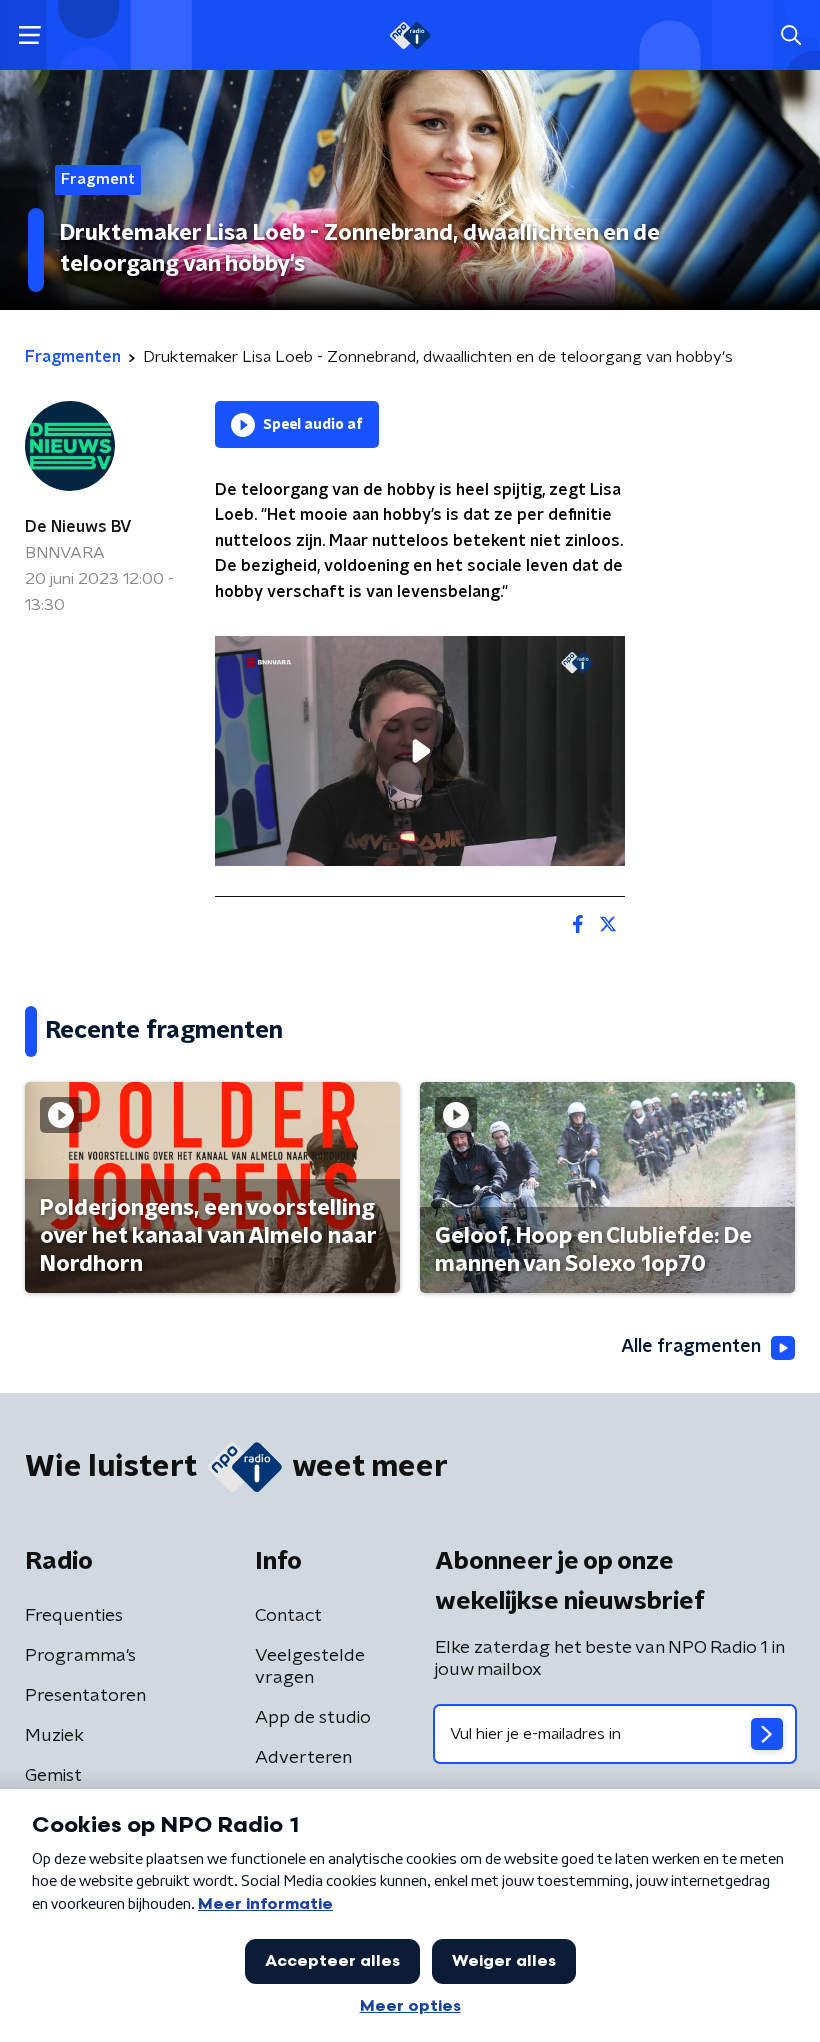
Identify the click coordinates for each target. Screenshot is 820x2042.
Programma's (80, 1656)
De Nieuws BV (78, 527)
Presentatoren (85, 1696)
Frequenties (74, 1616)
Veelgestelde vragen (310, 1667)
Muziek (54, 1736)
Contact (288, 1616)
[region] (420, 751)
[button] (29, 35)
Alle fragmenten (691, 1347)
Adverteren (303, 1758)
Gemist (53, 1776)
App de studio (313, 1718)
